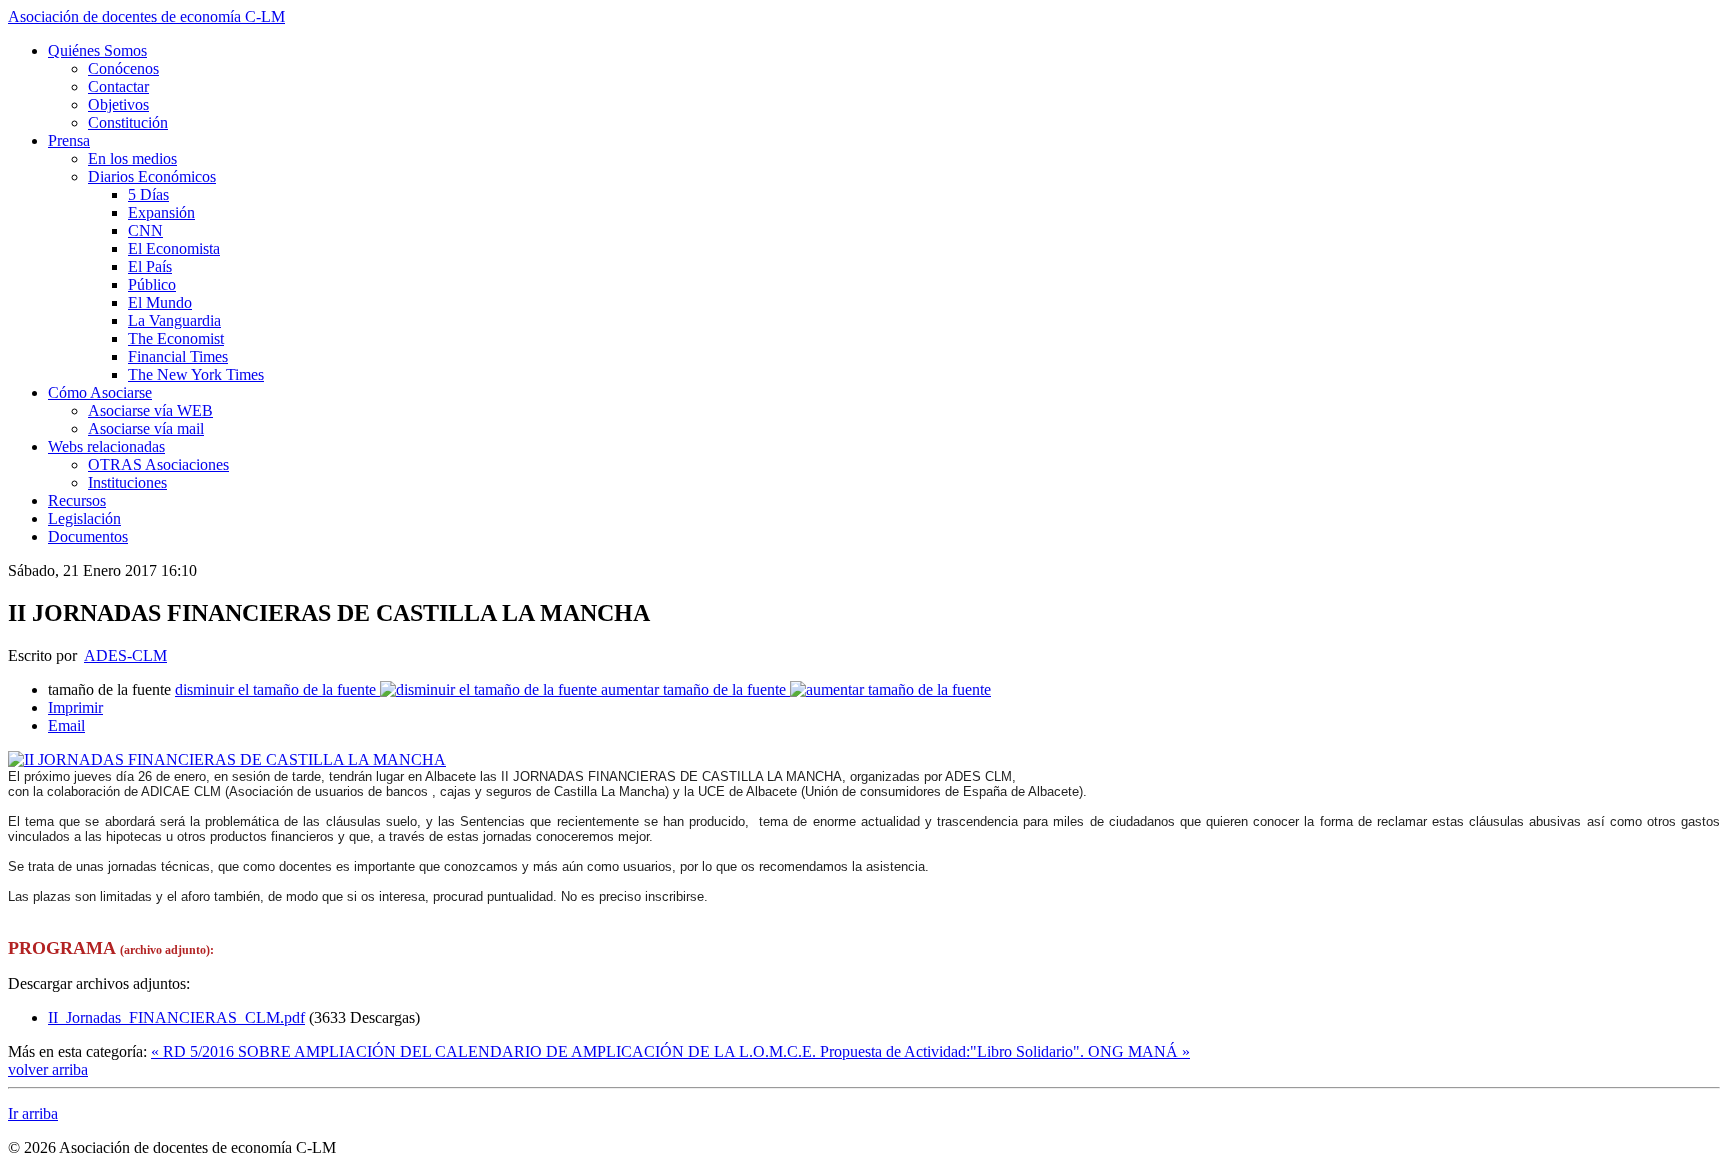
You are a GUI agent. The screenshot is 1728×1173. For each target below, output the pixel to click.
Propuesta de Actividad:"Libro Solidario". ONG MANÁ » (1005, 1051)
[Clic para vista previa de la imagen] (227, 759)
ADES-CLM (125, 655)
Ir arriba (33, 1113)
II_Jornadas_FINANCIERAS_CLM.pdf (176, 1017)
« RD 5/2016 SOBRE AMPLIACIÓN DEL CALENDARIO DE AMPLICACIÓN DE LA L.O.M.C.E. (485, 1051)
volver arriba (48, 1069)
